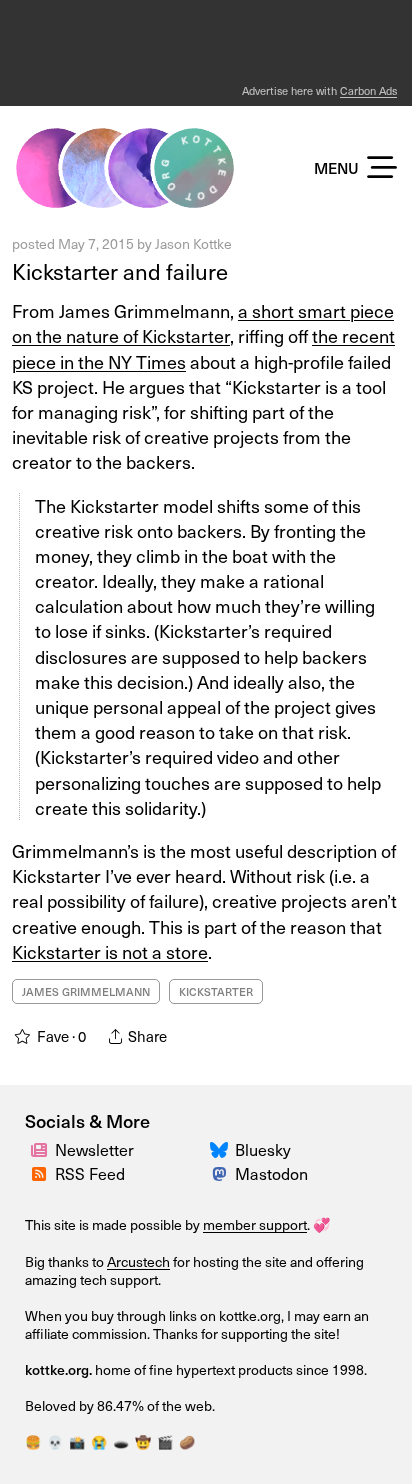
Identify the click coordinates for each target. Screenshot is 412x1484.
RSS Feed (90, 1173)
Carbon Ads (368, 90)
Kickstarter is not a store (110, 951)
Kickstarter (216, 991)
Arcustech (138, 1261)
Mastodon (271, 1173)
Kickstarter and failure (120, 271)
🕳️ (121, 1442)
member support (255, 1224)
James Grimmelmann (86, 991)
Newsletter (94, 1149)
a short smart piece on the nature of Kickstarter (203, 323)
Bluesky (263, 1149)
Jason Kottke (193, 243)
